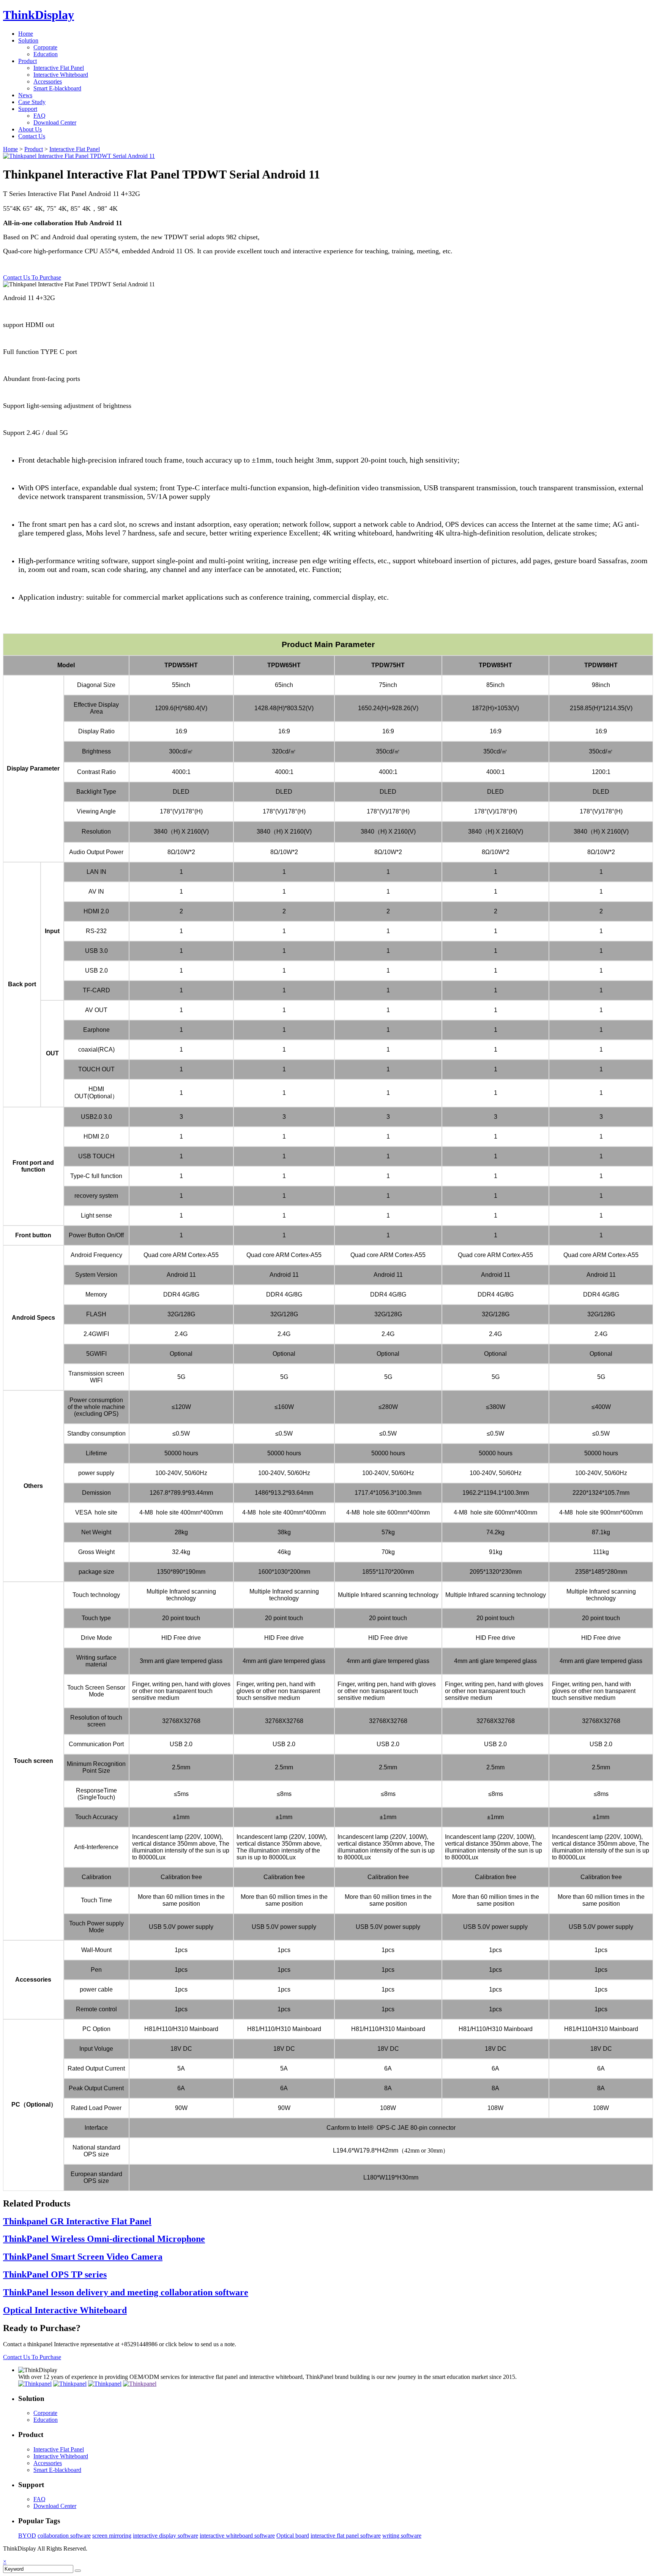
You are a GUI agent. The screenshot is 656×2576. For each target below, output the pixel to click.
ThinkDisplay (39, 15)
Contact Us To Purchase (32, 277)
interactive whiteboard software (237, 2536)
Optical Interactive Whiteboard (65, 2310)
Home (26, 34)
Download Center (55, 122)
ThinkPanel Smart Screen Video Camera (83, 2257)
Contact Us (32, 136)
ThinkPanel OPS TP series (55, 2274)
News (25, 95)
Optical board (293, 2536)
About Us (30, 129)
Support (28, 109)
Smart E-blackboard (57, 88)
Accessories (48, 81)
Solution (28, 40)
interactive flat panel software (346, 2536)
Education (46, 54)
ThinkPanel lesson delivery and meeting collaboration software (126, 2292)
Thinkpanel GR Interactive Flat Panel (77, 2221)
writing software (402, 2536)
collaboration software (64, 2536)
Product (28, 61)
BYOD (27, 2536)
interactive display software (166, 2536)
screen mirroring (112, 2536)
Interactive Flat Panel (59, 68)
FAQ (39, 116)
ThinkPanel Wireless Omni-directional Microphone (104, 2239)
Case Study (32, 102)
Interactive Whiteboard (61, 75)
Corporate (45, 47)
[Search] (78, 2571)
